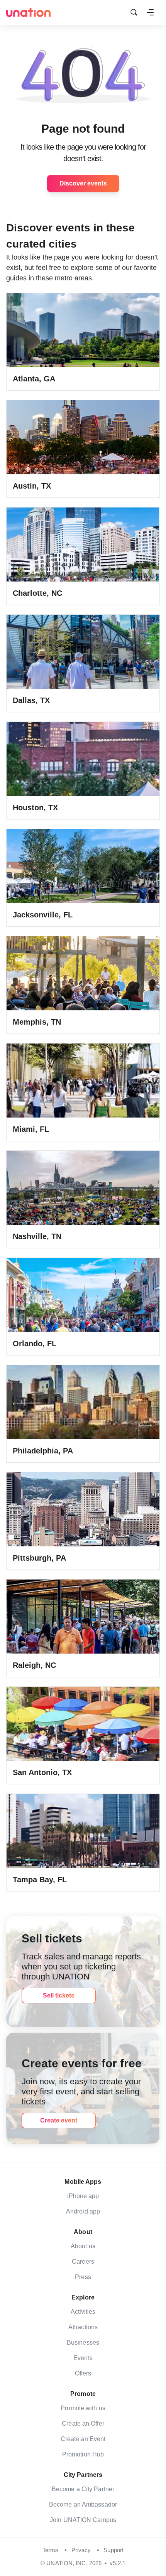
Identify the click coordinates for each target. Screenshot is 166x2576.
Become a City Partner (83, 2489)
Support (113, 2550)
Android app (83, 2211)
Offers (83, 2373)
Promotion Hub (83, 2454)
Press (83, 2277)
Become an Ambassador (83, 2504)
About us (83, 2246)
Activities (83, 2312)
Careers (83, 2262)
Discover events (83, 183)
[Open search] (134, 12)
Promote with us (83, 2408)
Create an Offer (83, 2423)
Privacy (81, 2550)
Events (83, 2358)
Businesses (83, 2343)
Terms (51, 2550)
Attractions (83, 2327)
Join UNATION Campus (83, 2520)
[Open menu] (150, 12)
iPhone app (83, 2196)
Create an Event (83, 2439)
